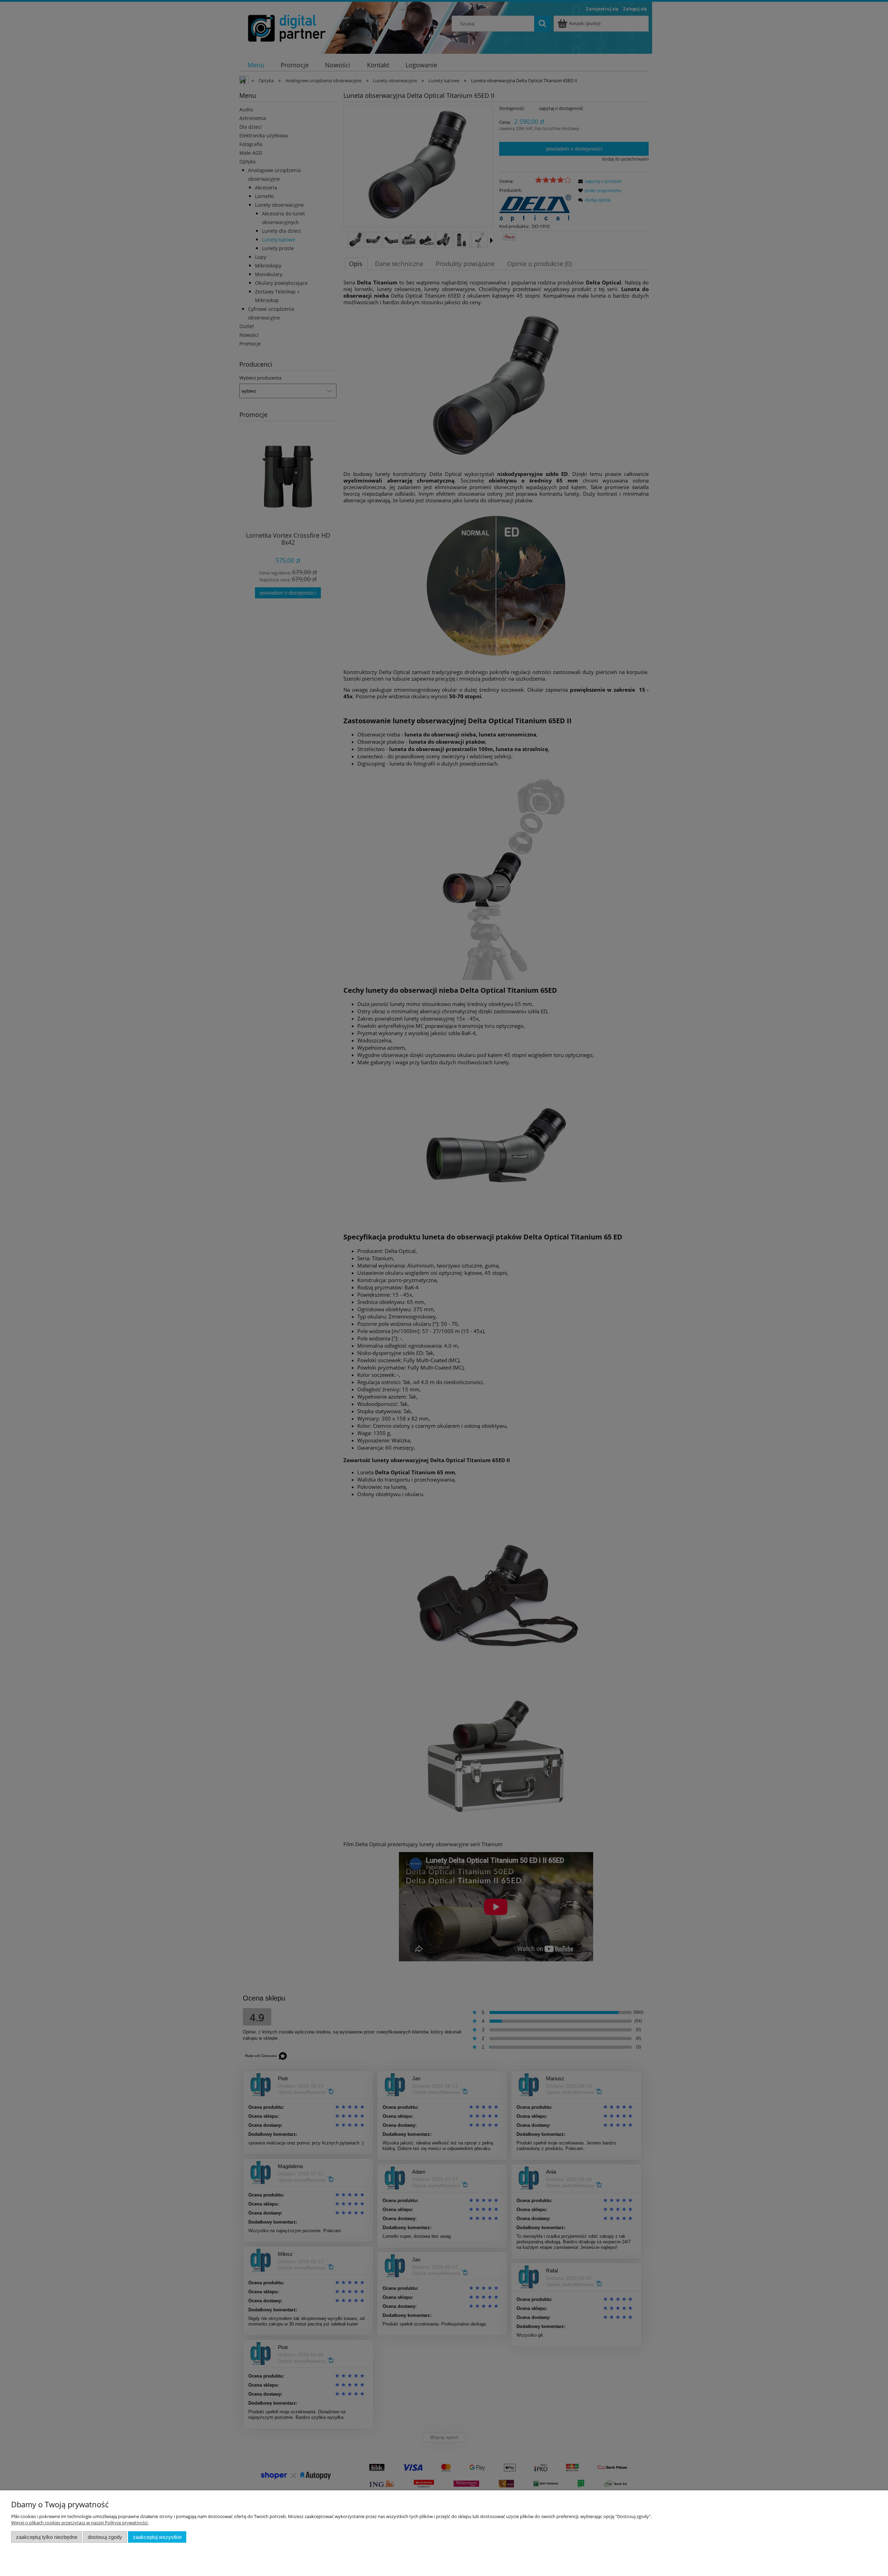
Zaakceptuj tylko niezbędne (47, 2537)
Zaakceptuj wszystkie (157, 2537)
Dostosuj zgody (105, 2537)
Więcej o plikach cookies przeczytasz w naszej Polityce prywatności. (80, 2523)
